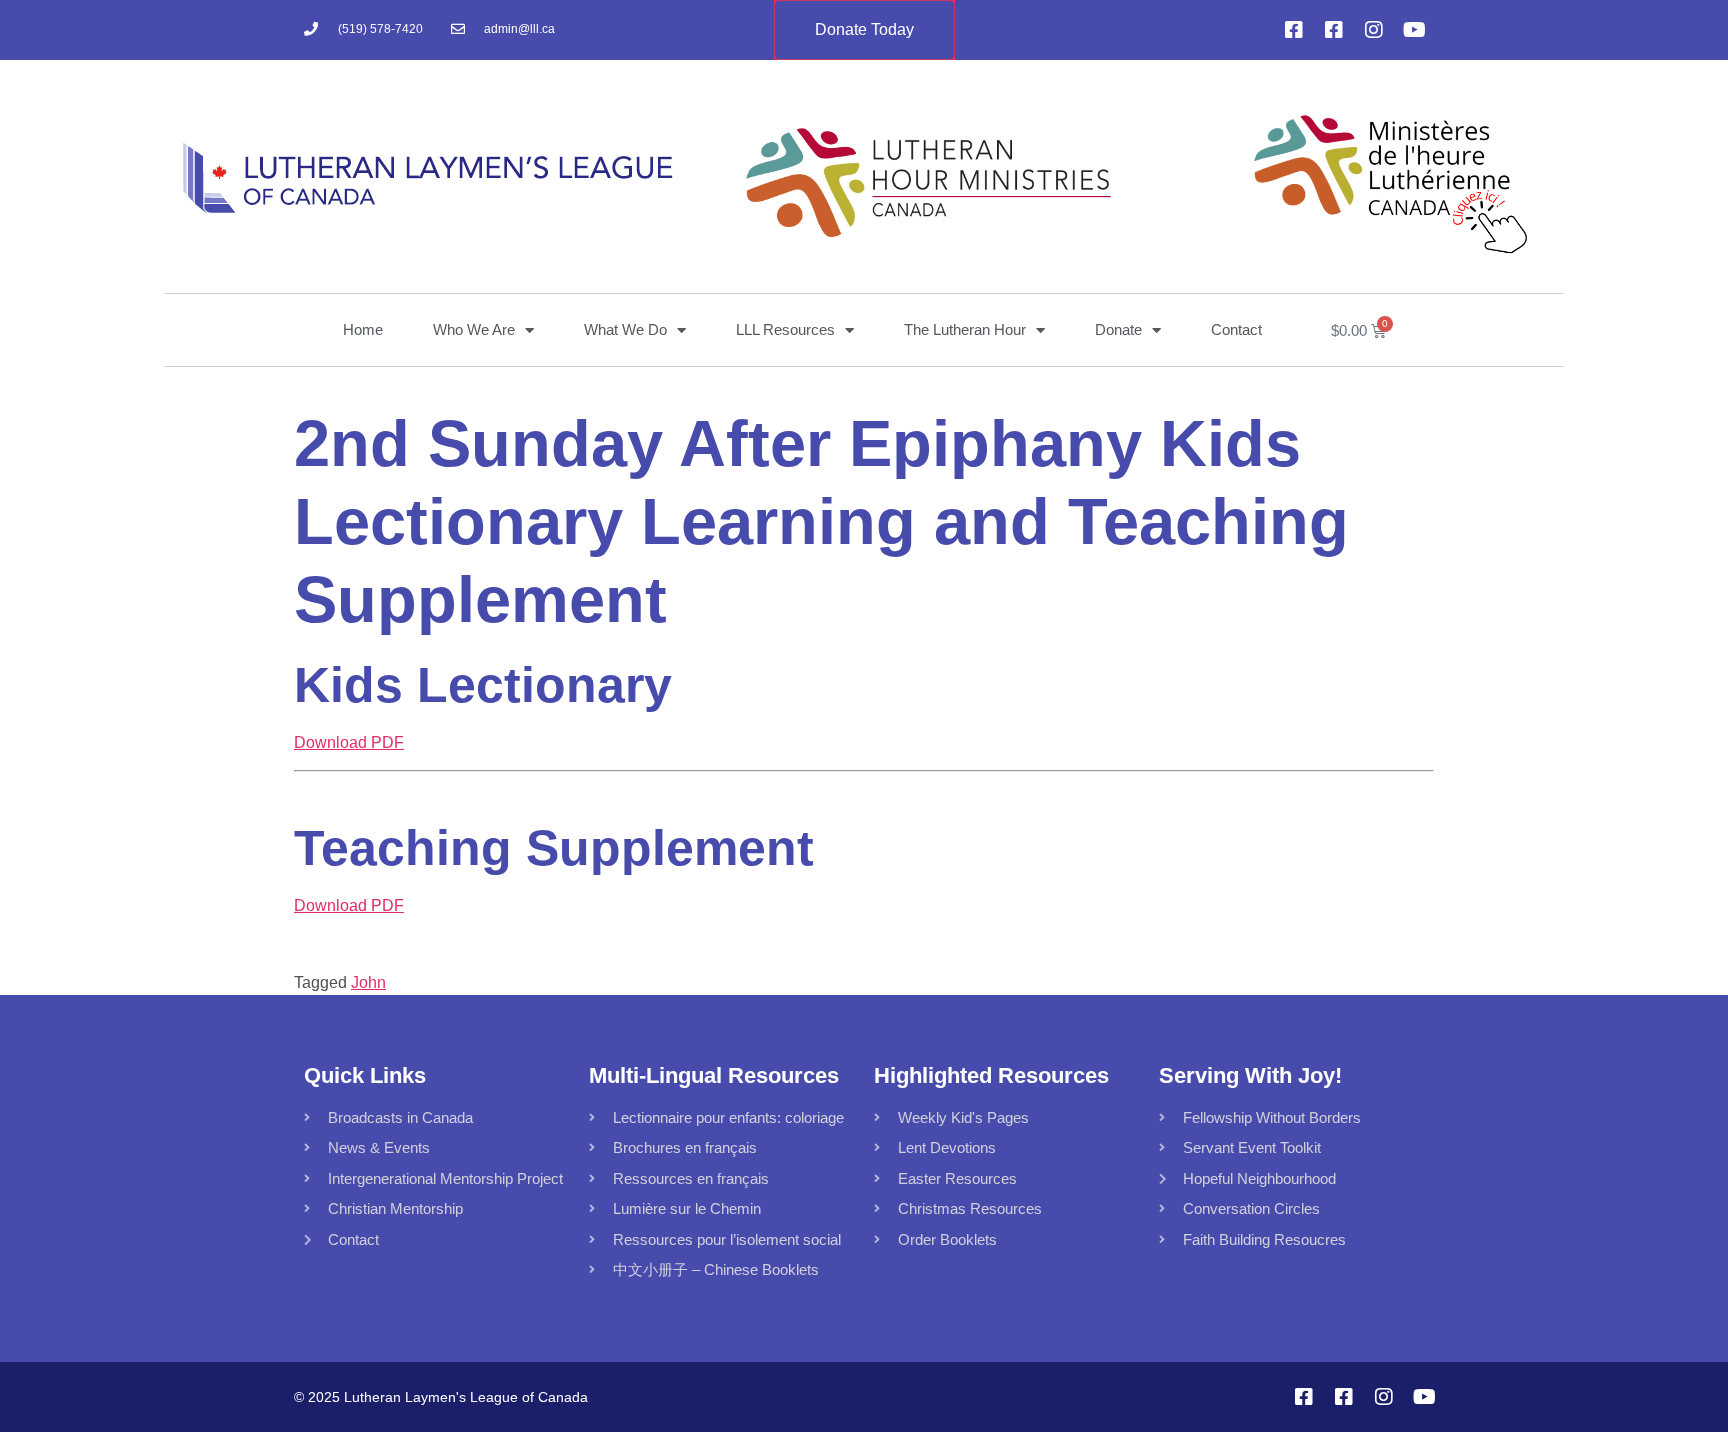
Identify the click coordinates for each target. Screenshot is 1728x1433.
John (368, 982)
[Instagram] (1374, 30)
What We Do (625, 329)
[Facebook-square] (1294, 30)
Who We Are (474, 329)
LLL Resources (785, 329)
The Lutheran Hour (965, 329)
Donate (1118, 329)
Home (363, 329)
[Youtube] (1414, 30)
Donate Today (864, 29)
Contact (1236, 329)
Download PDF (349, 742)
